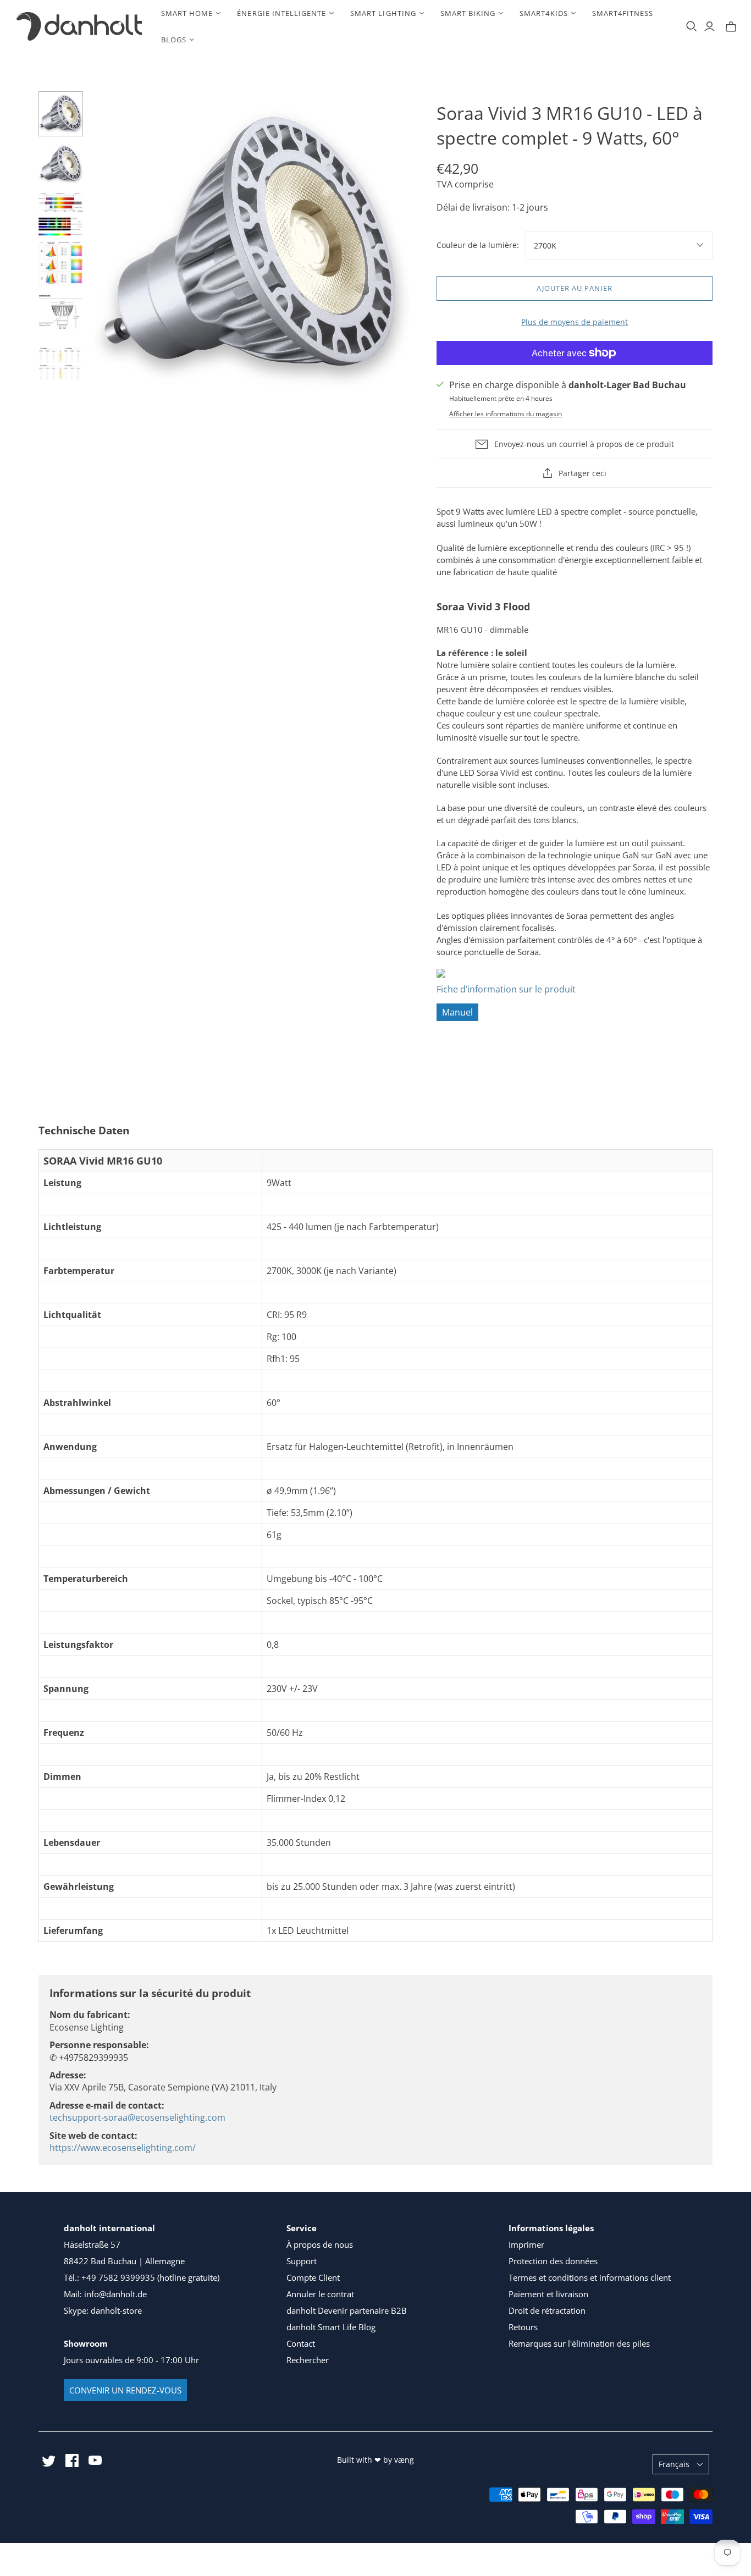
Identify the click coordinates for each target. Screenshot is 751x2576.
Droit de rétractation (547, 2310)
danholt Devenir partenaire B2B (347, 2310)
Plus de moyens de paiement (575, 322)
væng (404, 2460)
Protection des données (553, 2261)
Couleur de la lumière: (478, 245)
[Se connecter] (709, 26)
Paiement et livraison (548, 2294)
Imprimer (526, 2244)
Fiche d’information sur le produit (506, 989)
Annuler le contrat (320, 2294)
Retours (523, 2327)
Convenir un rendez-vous (125, 2390)
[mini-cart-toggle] (731, 26)
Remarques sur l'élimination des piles (579, 2343)
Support (302, 2261)
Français (674, 2464)
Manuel (457, 1012)
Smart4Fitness (623, 13)
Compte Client (313, 2277)
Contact (301, 2343)
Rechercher (308, 2360)
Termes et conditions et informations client (590, 2277)
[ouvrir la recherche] (692, 26)
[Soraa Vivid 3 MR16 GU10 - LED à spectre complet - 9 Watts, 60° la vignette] (61, 114)
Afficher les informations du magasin (506, 414)
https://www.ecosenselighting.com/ (123, 2148)
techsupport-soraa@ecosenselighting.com (137, 2117)
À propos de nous (320, 2244)
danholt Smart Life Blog (331, 2327)
